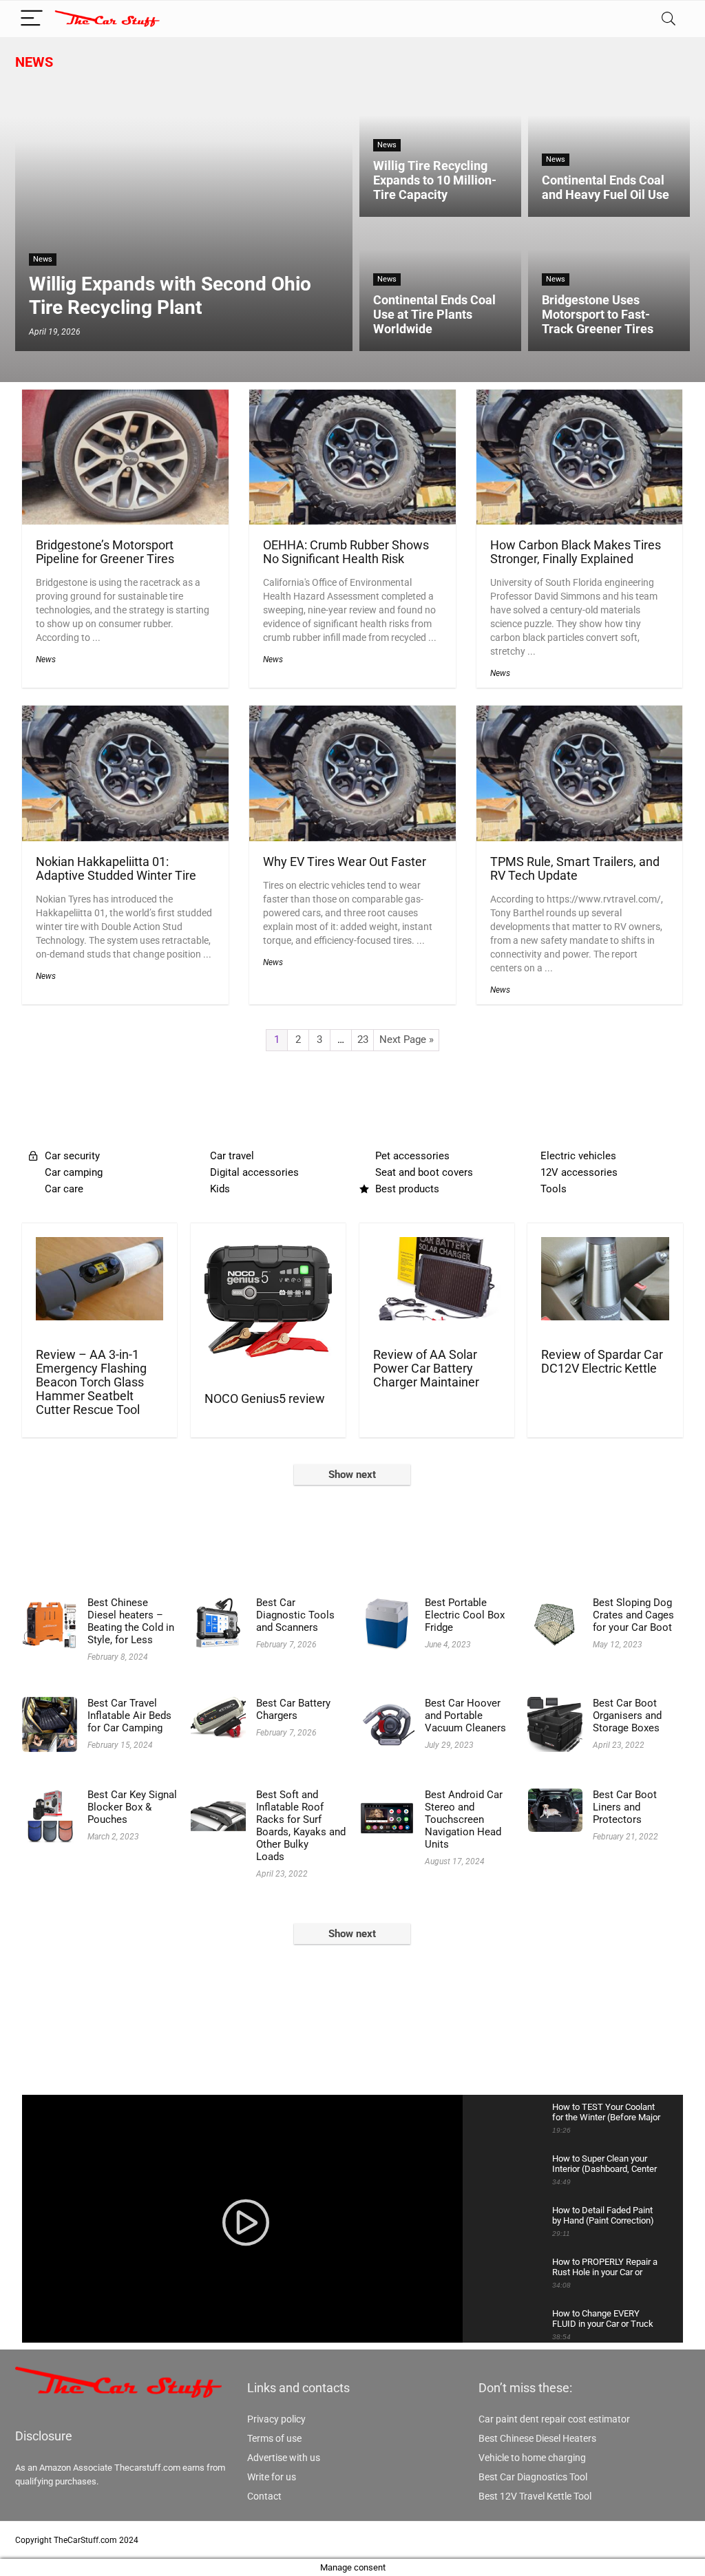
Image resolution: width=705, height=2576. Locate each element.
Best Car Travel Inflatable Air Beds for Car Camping (129, 1715)
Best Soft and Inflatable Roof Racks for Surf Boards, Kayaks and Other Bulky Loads (301, 1826)
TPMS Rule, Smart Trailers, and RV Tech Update (575, 869)
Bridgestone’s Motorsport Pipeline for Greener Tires (105, 552)
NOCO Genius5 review (265, 1399)
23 (363, 1039)
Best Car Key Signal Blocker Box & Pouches (132, 1807)
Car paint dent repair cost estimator (554, 2419)
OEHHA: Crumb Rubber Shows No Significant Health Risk (346, 552)
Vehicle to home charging (532, 2458)
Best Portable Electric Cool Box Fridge (465, 1615)
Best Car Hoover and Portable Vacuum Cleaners (465, 1715)
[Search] (669, 19)
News (34, 62)
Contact (264, 2496)
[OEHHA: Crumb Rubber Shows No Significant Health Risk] (352, 399)
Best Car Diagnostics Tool (533, 2477)
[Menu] (32, 19)
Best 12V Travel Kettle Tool (535, 2496)
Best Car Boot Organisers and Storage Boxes (627, 1715)
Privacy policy (276, 2419)
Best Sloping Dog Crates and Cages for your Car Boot (633, 1615)
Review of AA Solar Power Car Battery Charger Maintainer (426, 1369)
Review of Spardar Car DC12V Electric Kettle (602, 1362)
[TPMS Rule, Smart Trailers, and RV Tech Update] (580, 715)
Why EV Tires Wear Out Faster (345, 862)
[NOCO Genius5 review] (268, 1246)
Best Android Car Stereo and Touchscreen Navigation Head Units (464, 1819)
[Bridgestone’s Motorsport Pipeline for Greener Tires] (125, 399)
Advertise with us (284, 2458)
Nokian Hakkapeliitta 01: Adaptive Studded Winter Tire (116, 869)
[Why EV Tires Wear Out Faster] (352, 715)
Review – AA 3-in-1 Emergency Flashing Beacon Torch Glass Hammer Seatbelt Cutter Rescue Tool (91, 1382)
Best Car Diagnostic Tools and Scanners (295, 1615)
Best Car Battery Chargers (293, 1709)
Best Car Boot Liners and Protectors (625, 1807)
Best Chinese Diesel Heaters (537, 2438)
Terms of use (274, 2438)
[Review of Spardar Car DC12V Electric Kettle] (605, 1246)
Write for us (272, 2477)
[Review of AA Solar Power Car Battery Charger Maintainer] (437, 1246)
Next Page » (407, 1039)
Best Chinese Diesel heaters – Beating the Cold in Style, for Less (131, 1621)
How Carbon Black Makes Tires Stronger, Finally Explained (576, 552)
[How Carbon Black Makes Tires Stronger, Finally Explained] (580, 399)
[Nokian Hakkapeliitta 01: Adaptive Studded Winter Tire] (125, 715)
